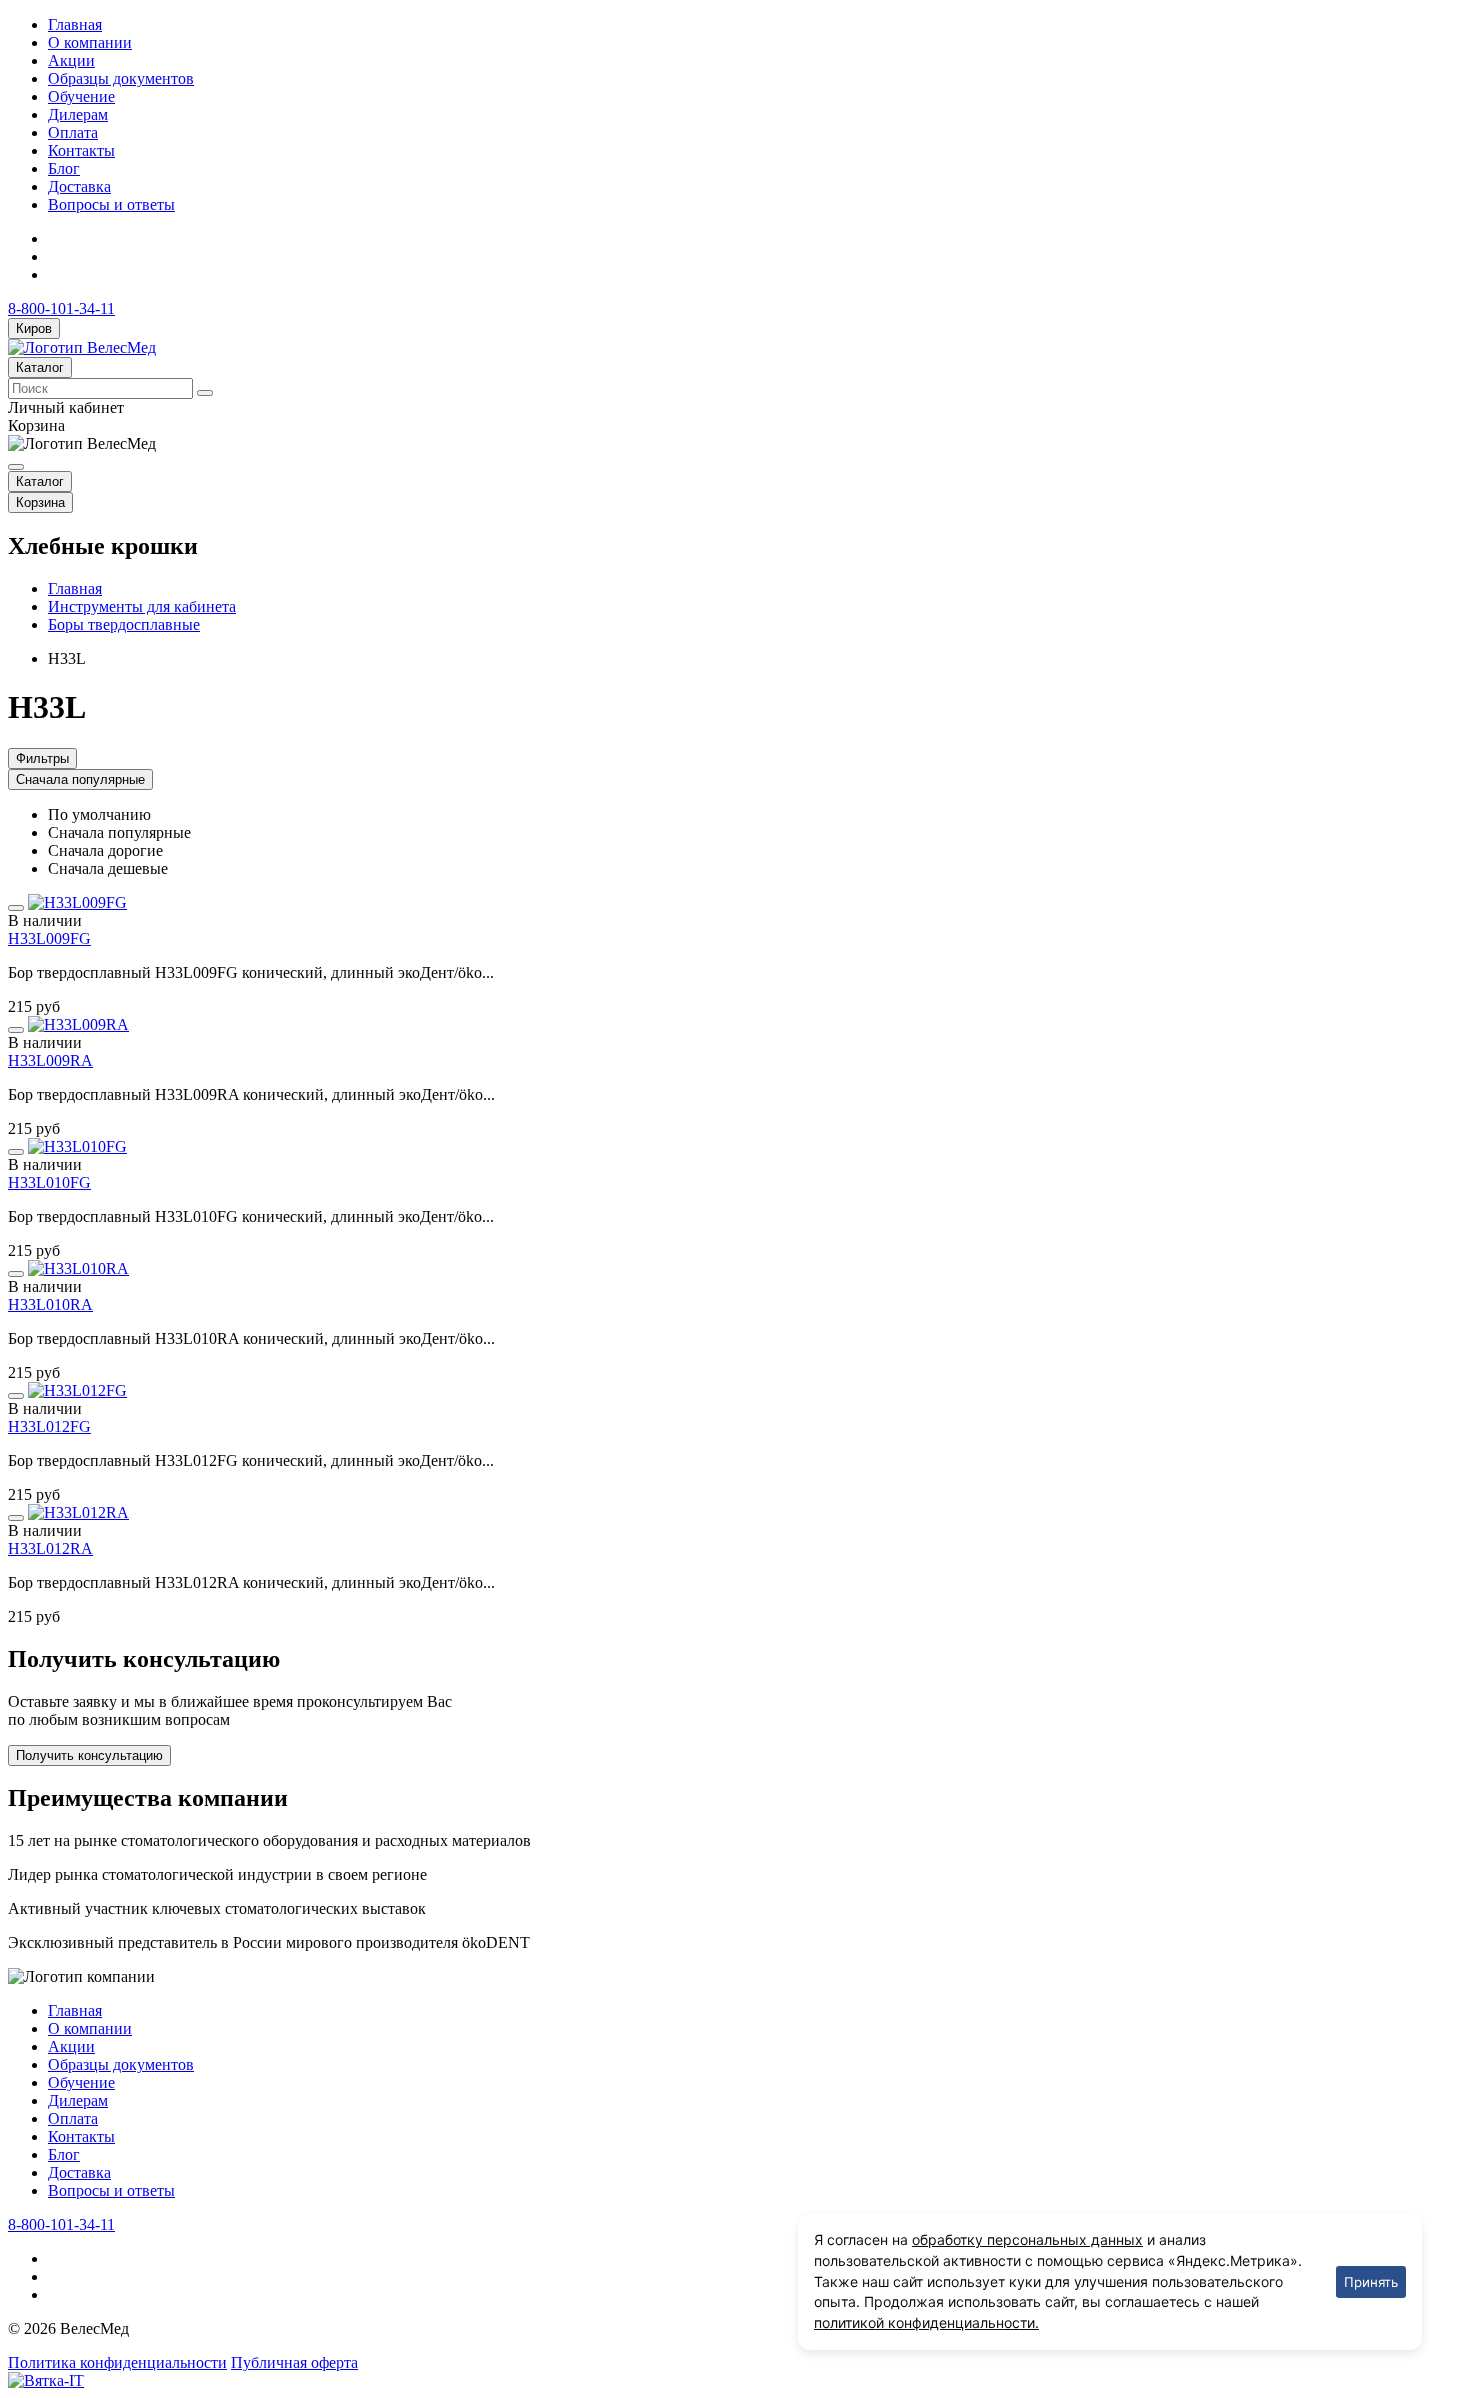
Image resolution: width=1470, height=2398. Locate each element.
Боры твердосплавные (124, 624)
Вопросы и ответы (111, 204)
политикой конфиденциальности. (926, 2322)
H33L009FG (49, 938)
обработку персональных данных (1027, 2239)
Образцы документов (121, 78)
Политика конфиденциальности (117, 2362)
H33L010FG (49, 1182)
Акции (71, 60)
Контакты (81, 150)
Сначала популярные (80, 779)
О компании (90, 42)
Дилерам (78, 114)
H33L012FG (49, 1426)
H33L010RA (50, 1304)
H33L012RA (50, 1548)
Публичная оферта (294, 2362)
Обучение (81, 96)
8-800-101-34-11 (61, 308)
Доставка (79, 186)
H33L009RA (50, 1060)
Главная (75, 24)
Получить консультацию (89, 1755)
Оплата (73, 132)
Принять (1371, 2282)
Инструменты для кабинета (142, 606)
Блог (64, 168)
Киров (34, 328)
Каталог (40, 367)
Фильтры (42, 758)
